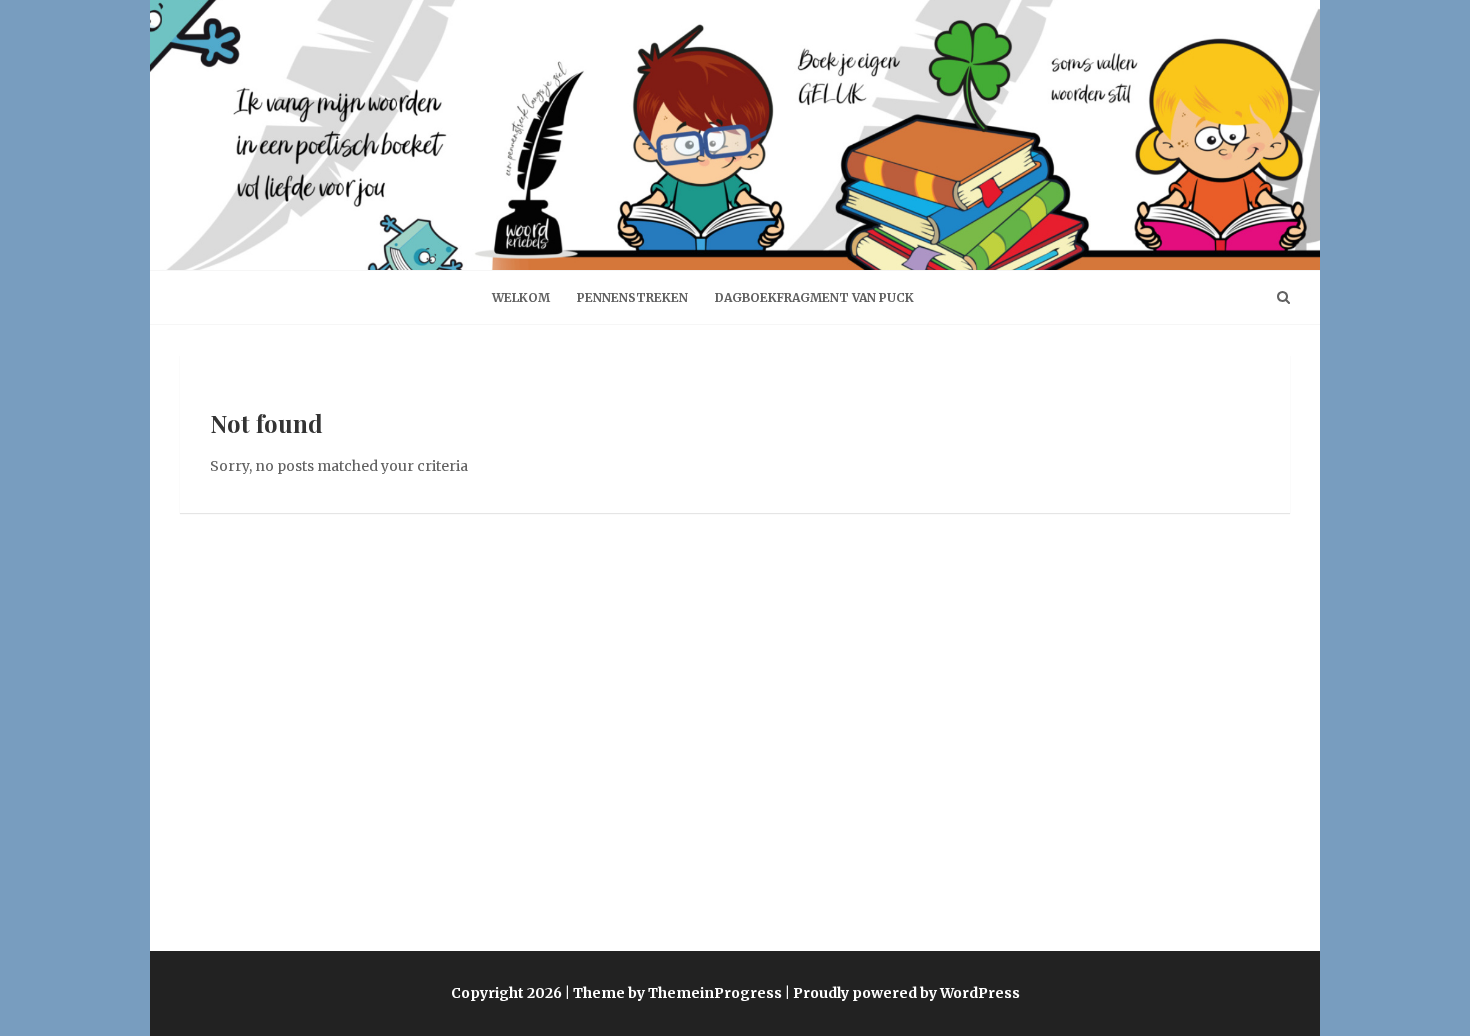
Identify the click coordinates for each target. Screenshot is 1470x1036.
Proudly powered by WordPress (906, 993)
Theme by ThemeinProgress (677, 993)
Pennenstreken (632, 297)
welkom (521, 297)
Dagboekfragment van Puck (814, 297)
